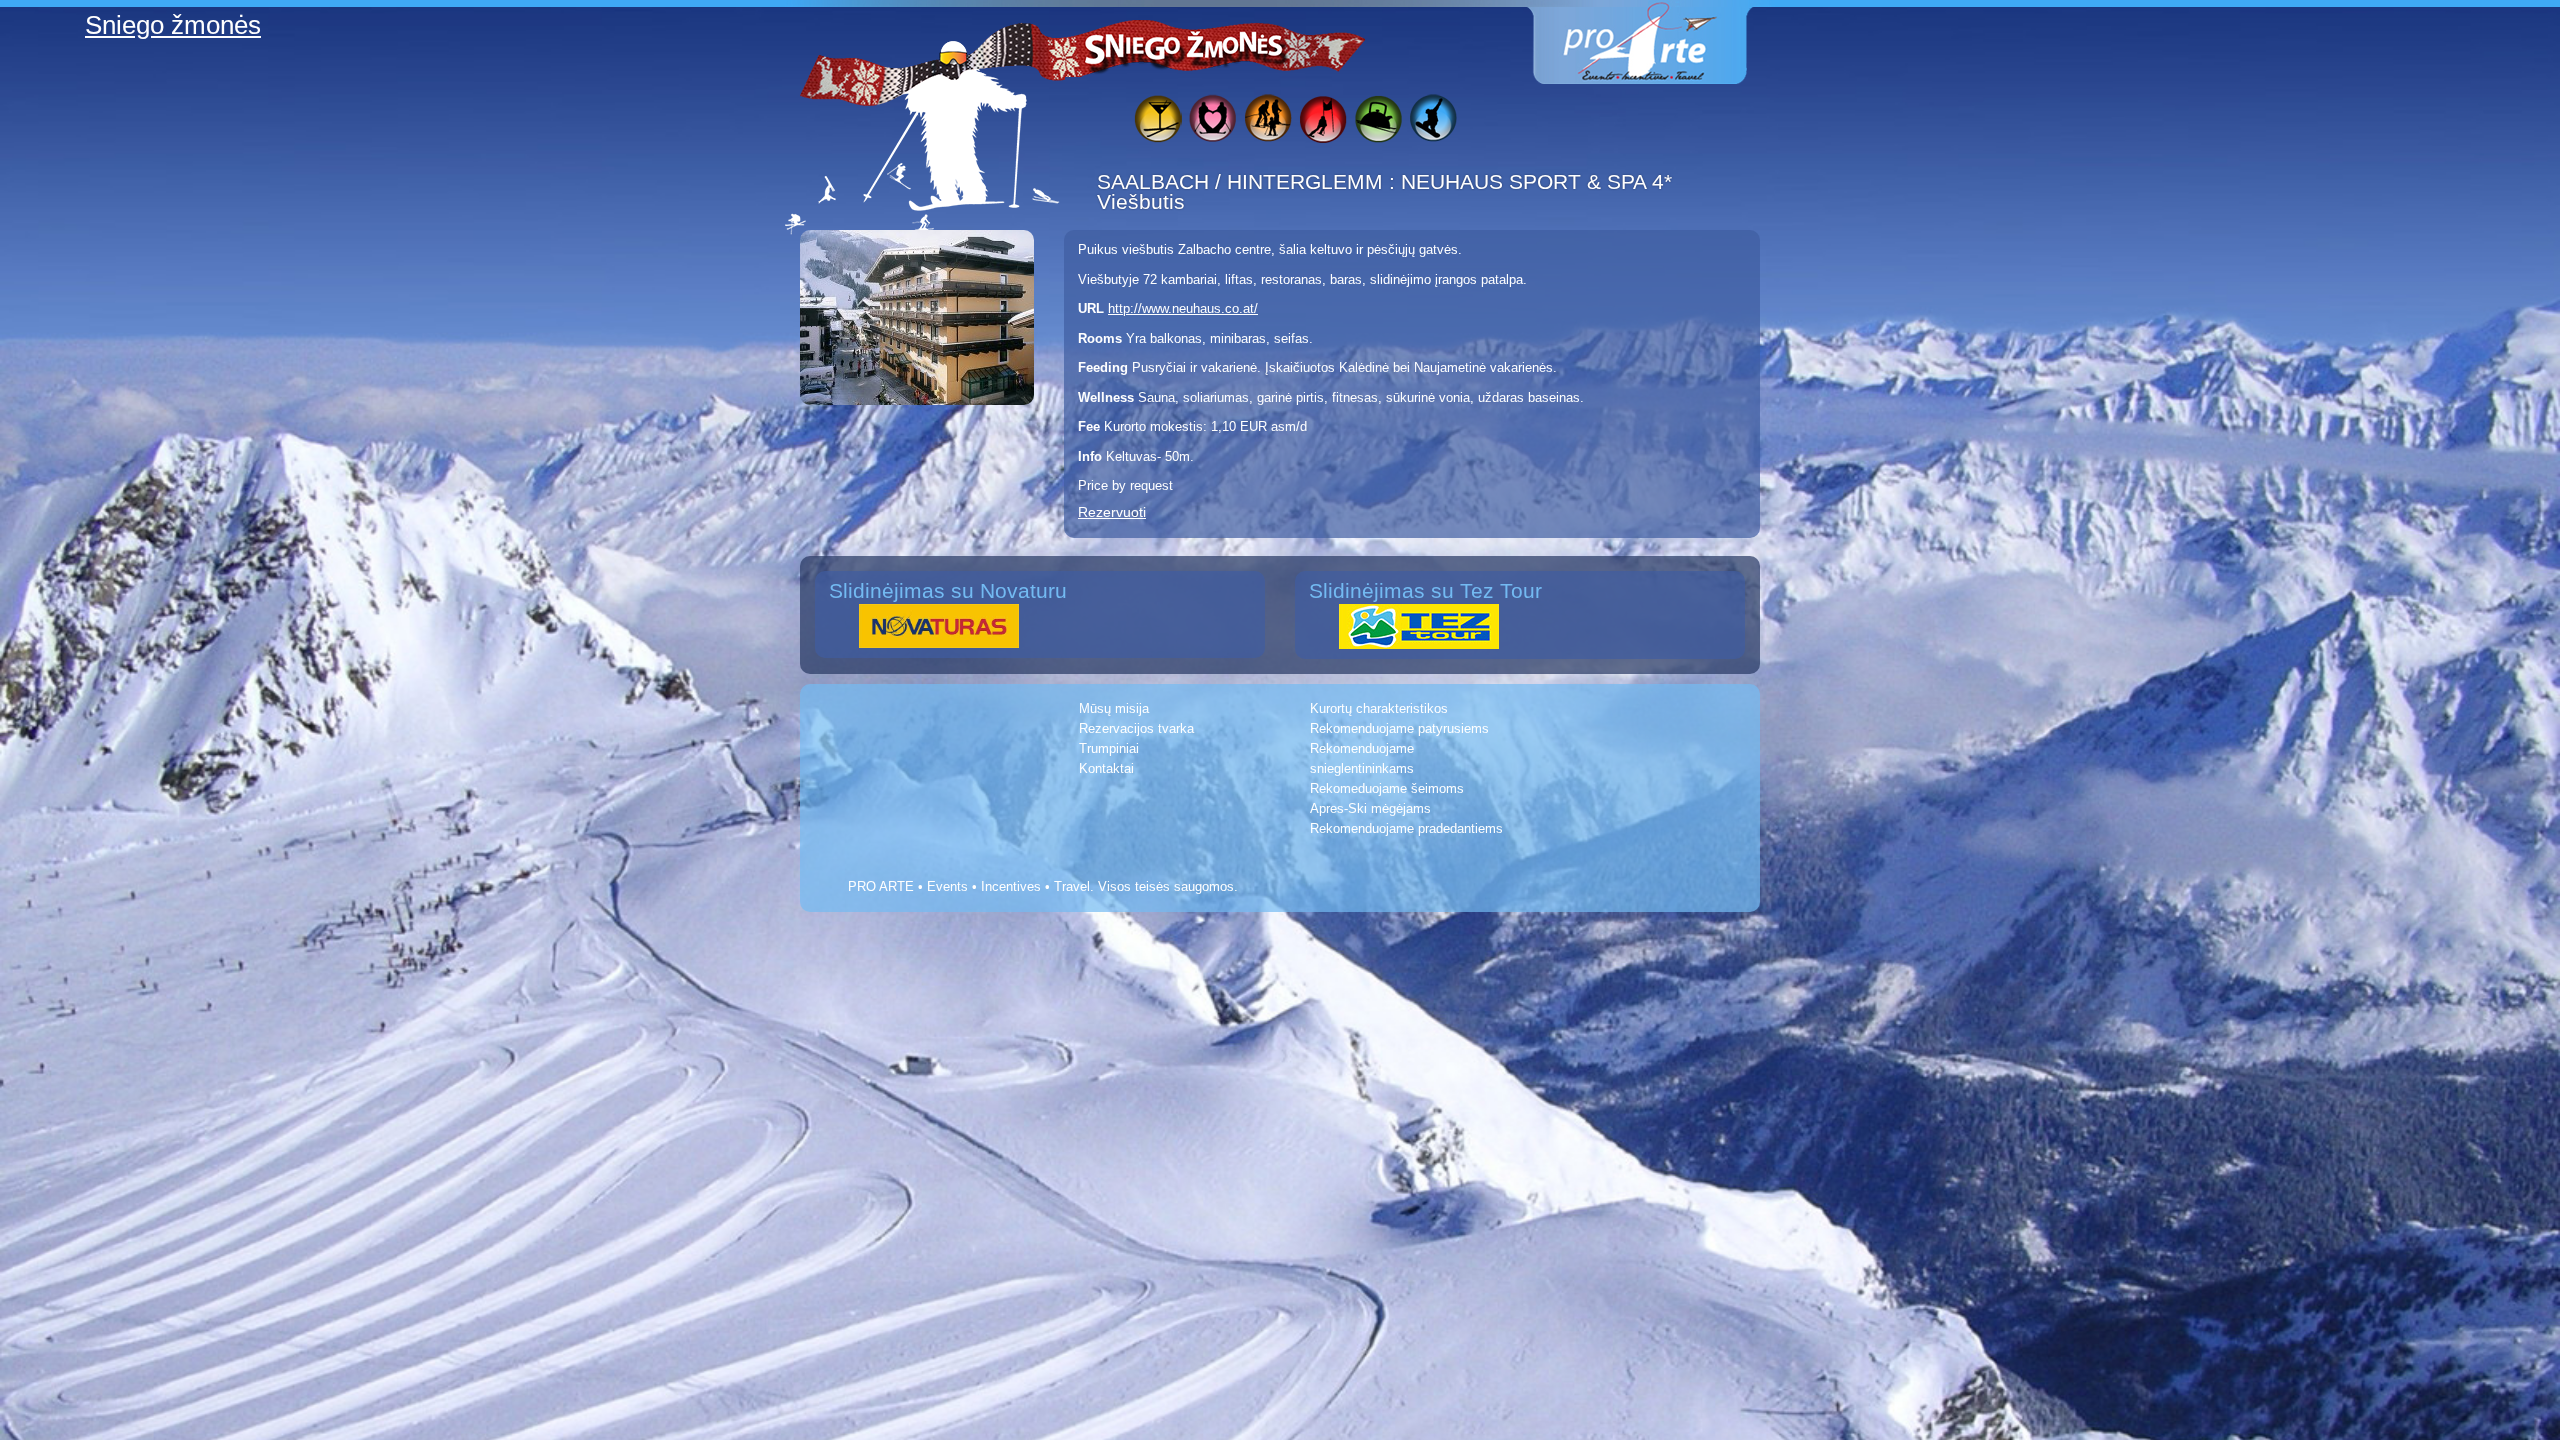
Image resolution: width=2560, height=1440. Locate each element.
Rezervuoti (1112, 512)
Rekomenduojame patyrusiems (1399, 728)
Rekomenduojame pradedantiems (1406, 828)
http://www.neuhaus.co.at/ (1183, 308)
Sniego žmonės (1185, 46)
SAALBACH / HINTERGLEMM (1243, 181)
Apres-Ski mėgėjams (1370, 808)
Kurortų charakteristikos (1379, 708)
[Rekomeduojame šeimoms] (1267, 121)
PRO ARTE (881, 886)
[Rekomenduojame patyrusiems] (1322, 121)
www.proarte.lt (1656, 42)
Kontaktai (1106, 768)
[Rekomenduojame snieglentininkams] (1432, 121)
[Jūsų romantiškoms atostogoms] (1212, 121)
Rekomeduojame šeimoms (1387, 788)
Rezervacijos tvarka (1136, 728)
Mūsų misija (1114, 708)
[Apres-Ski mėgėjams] (1157, 121)
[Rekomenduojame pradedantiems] (1377, 121)
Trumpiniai (1109, 748)
